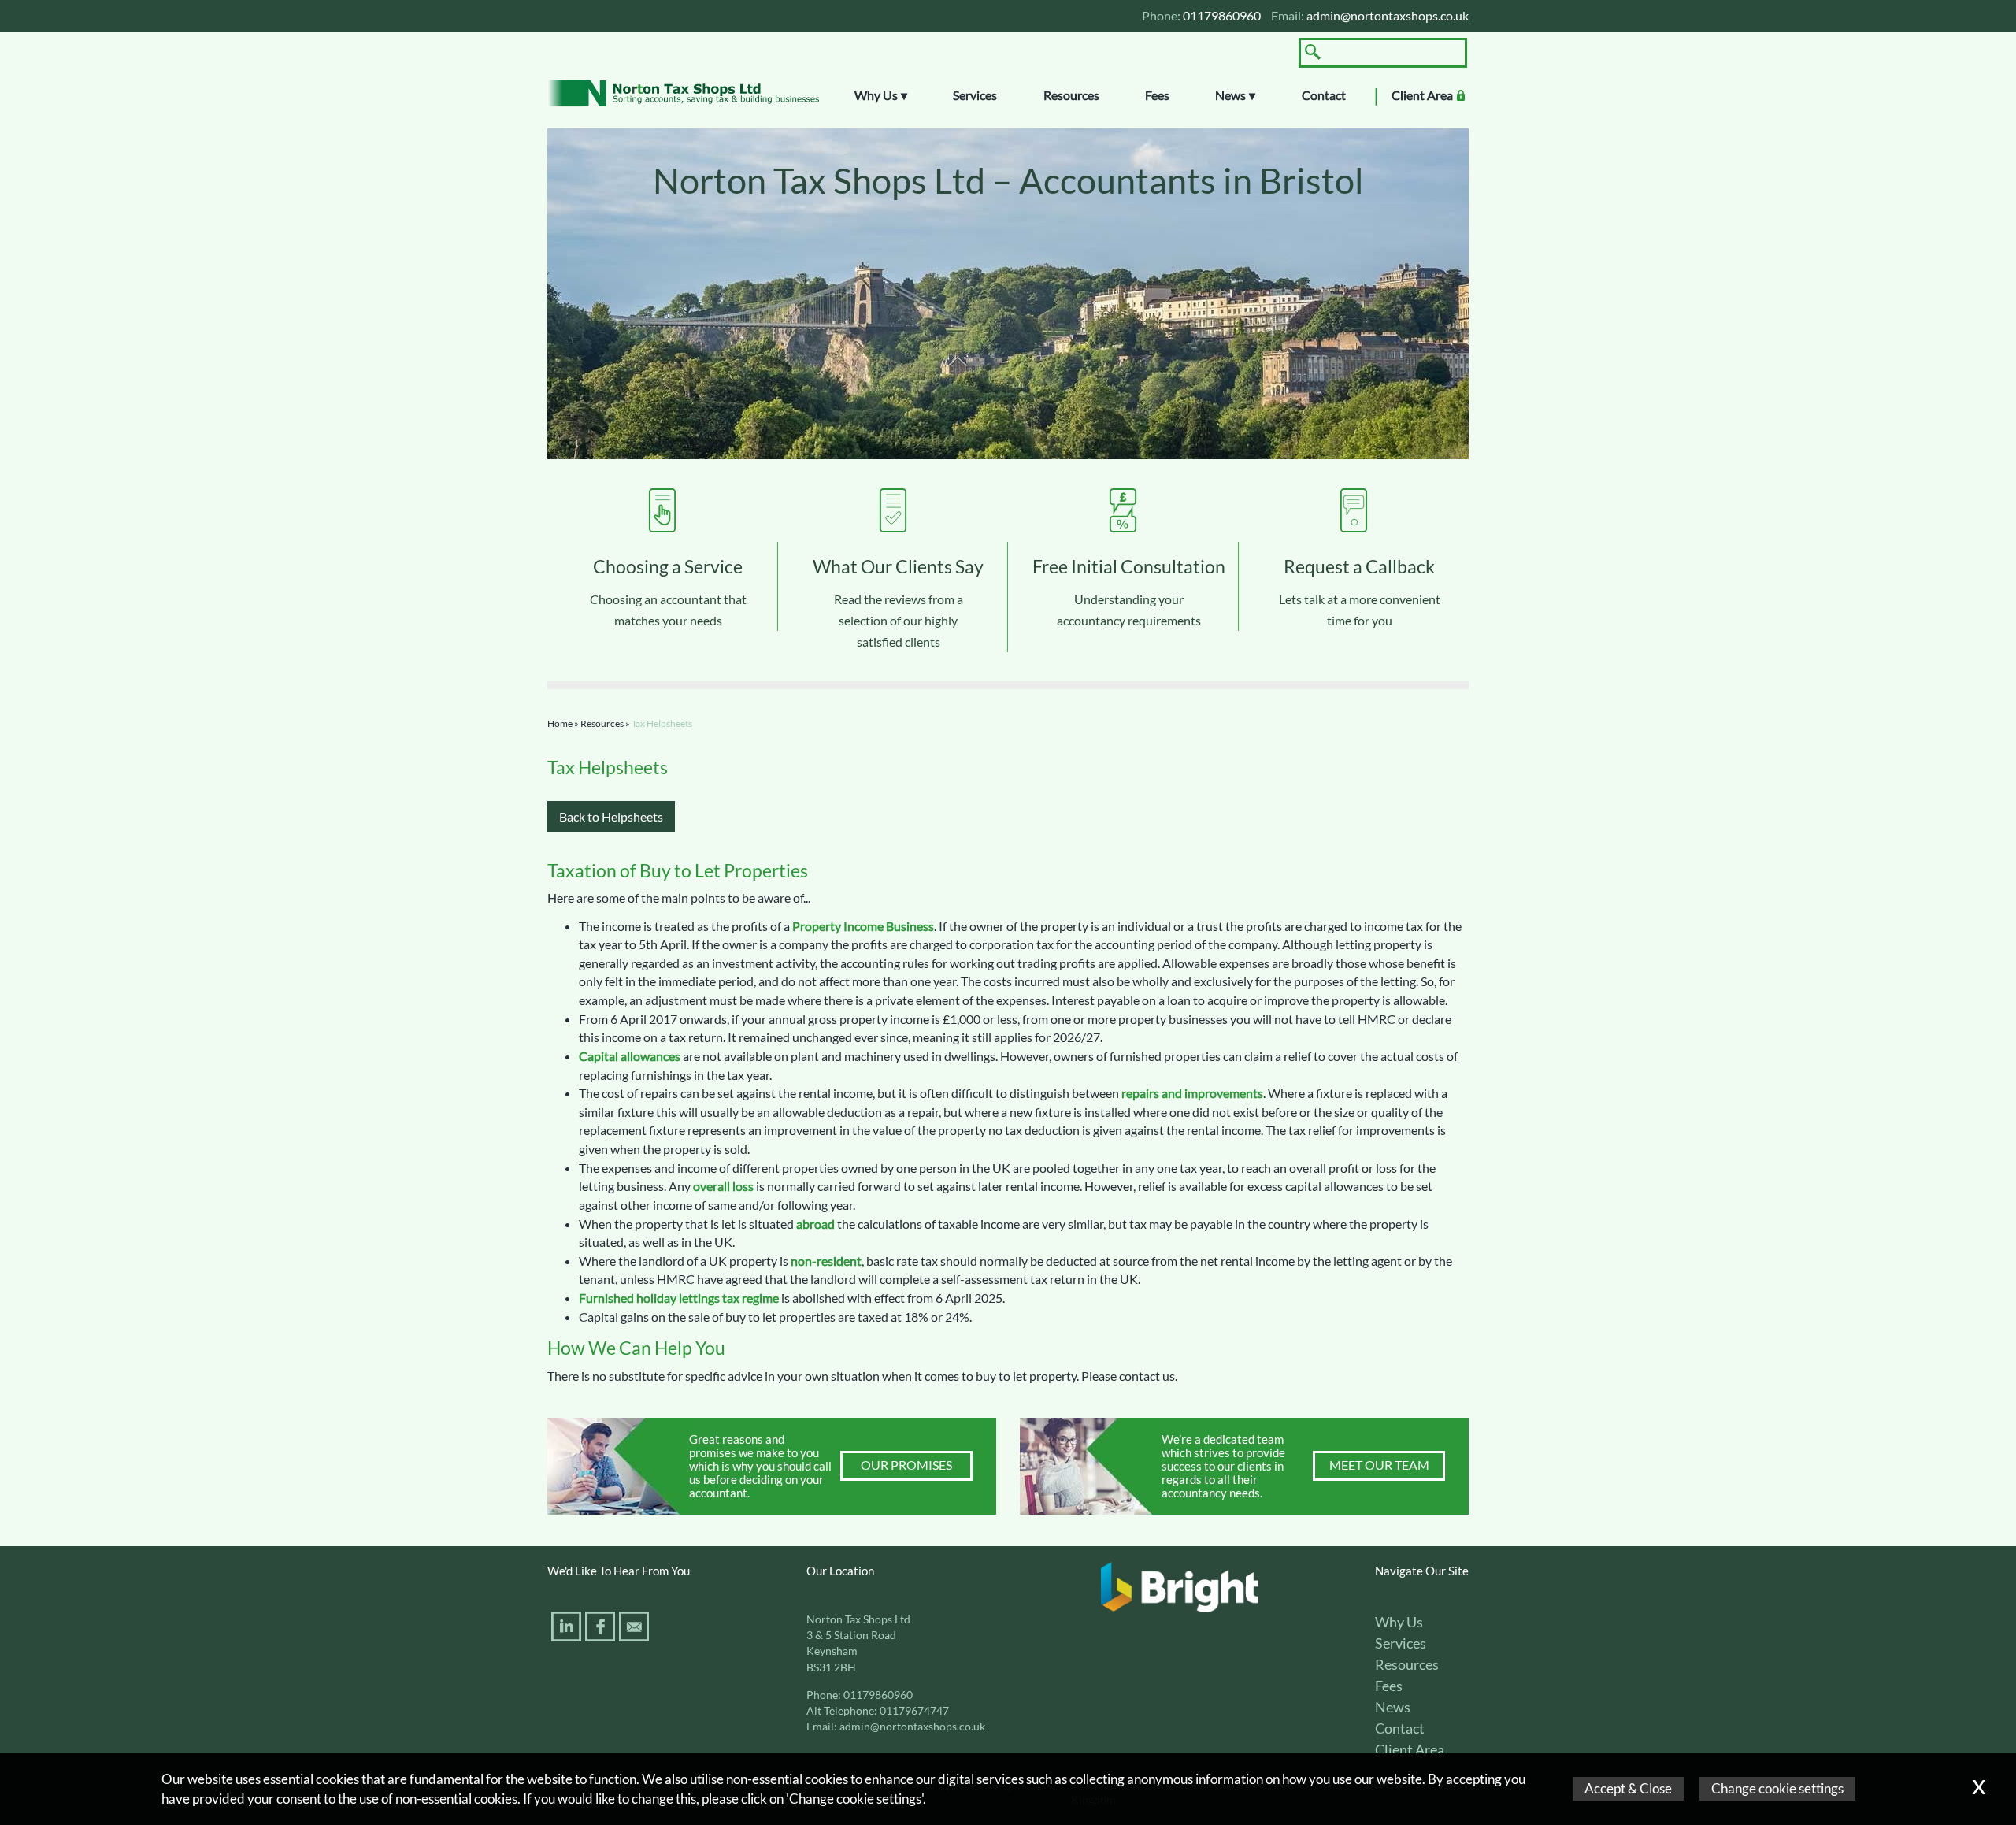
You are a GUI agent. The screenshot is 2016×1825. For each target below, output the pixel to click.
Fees (1157, 95)
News (1230, 95)
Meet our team (1379, 1465)
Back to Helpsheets (611, 816)
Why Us (876, 95)
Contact (1324, 95)
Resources (1071, 95)
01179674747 (914, 1711)
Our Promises (906, 1465)
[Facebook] (602, 1629)
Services (975, 95)
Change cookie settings (1777, 1788)
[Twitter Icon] (549, 1629)
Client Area (1422, 95)
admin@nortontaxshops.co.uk (1388, 15)
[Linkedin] (568, 1629)
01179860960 (878, 1695)
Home (560, 723)
